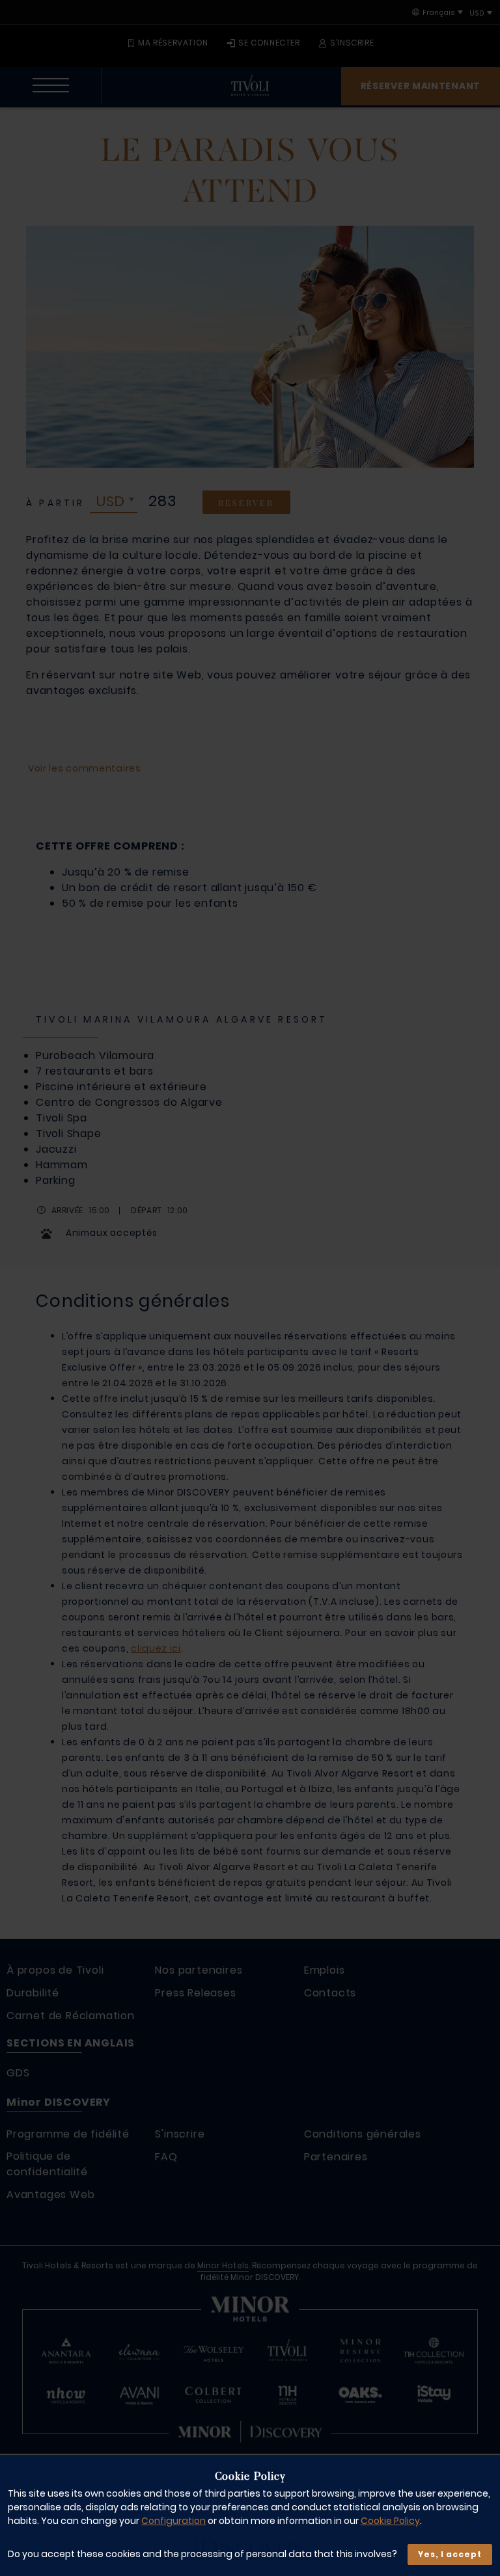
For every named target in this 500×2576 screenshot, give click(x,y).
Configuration (174, 2521)
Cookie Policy (390, 2521)
